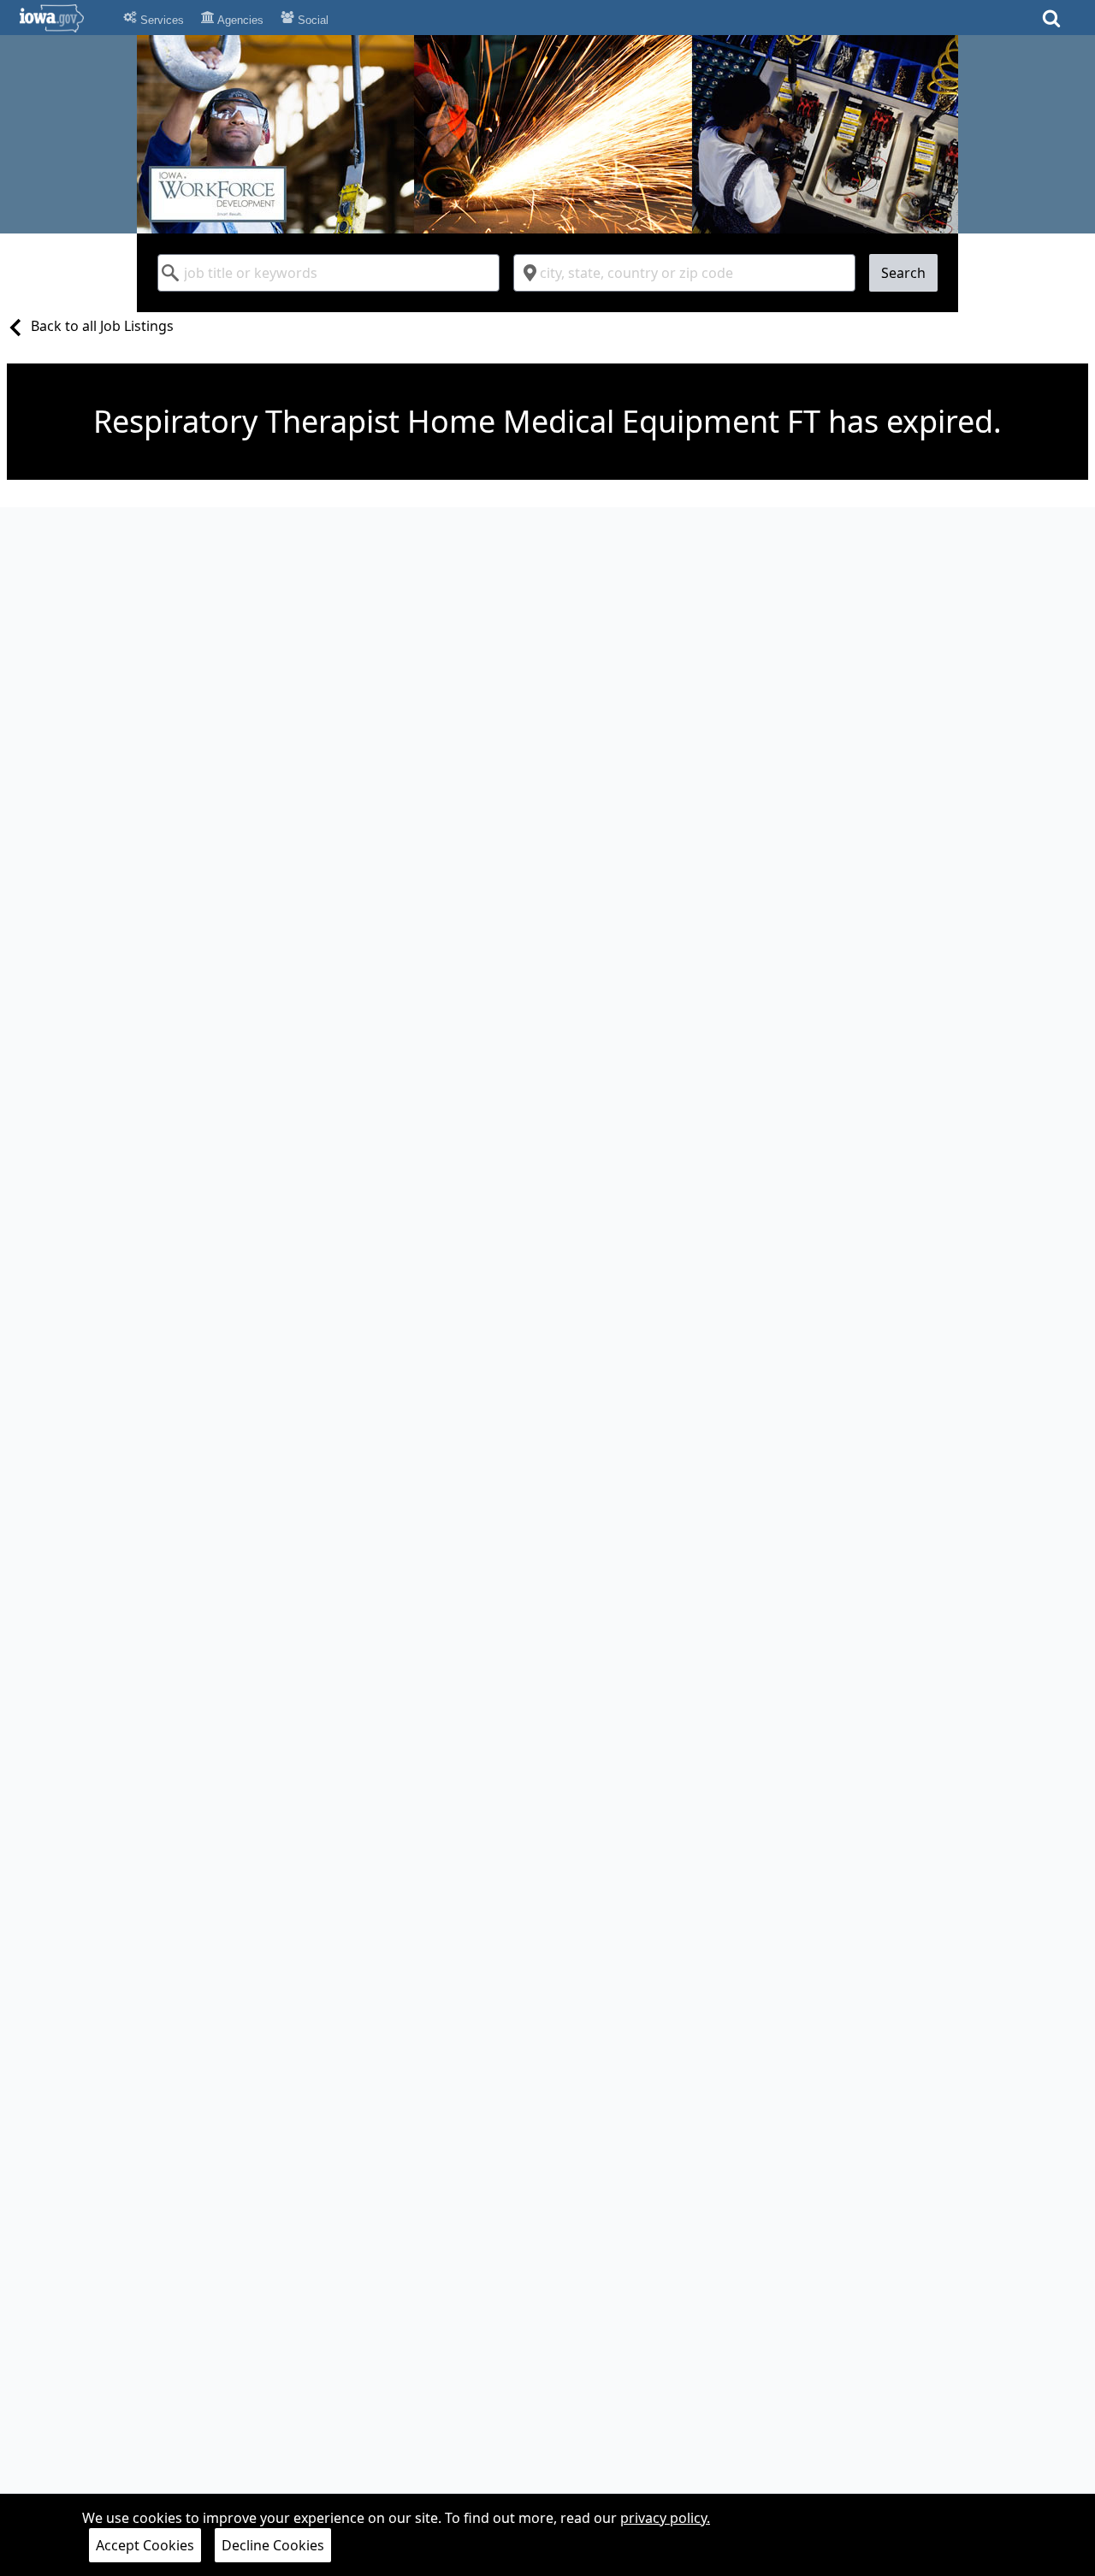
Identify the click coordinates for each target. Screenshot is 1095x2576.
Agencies (239, 20)
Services (160, 20)
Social (311, 20)
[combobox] (328, 273)
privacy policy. (665, 2518)
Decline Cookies (273, 2545)
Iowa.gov (62, 18)
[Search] (1051, 24)
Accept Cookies (145, 2545)
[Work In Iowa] (547, 134)
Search (903, 273)
